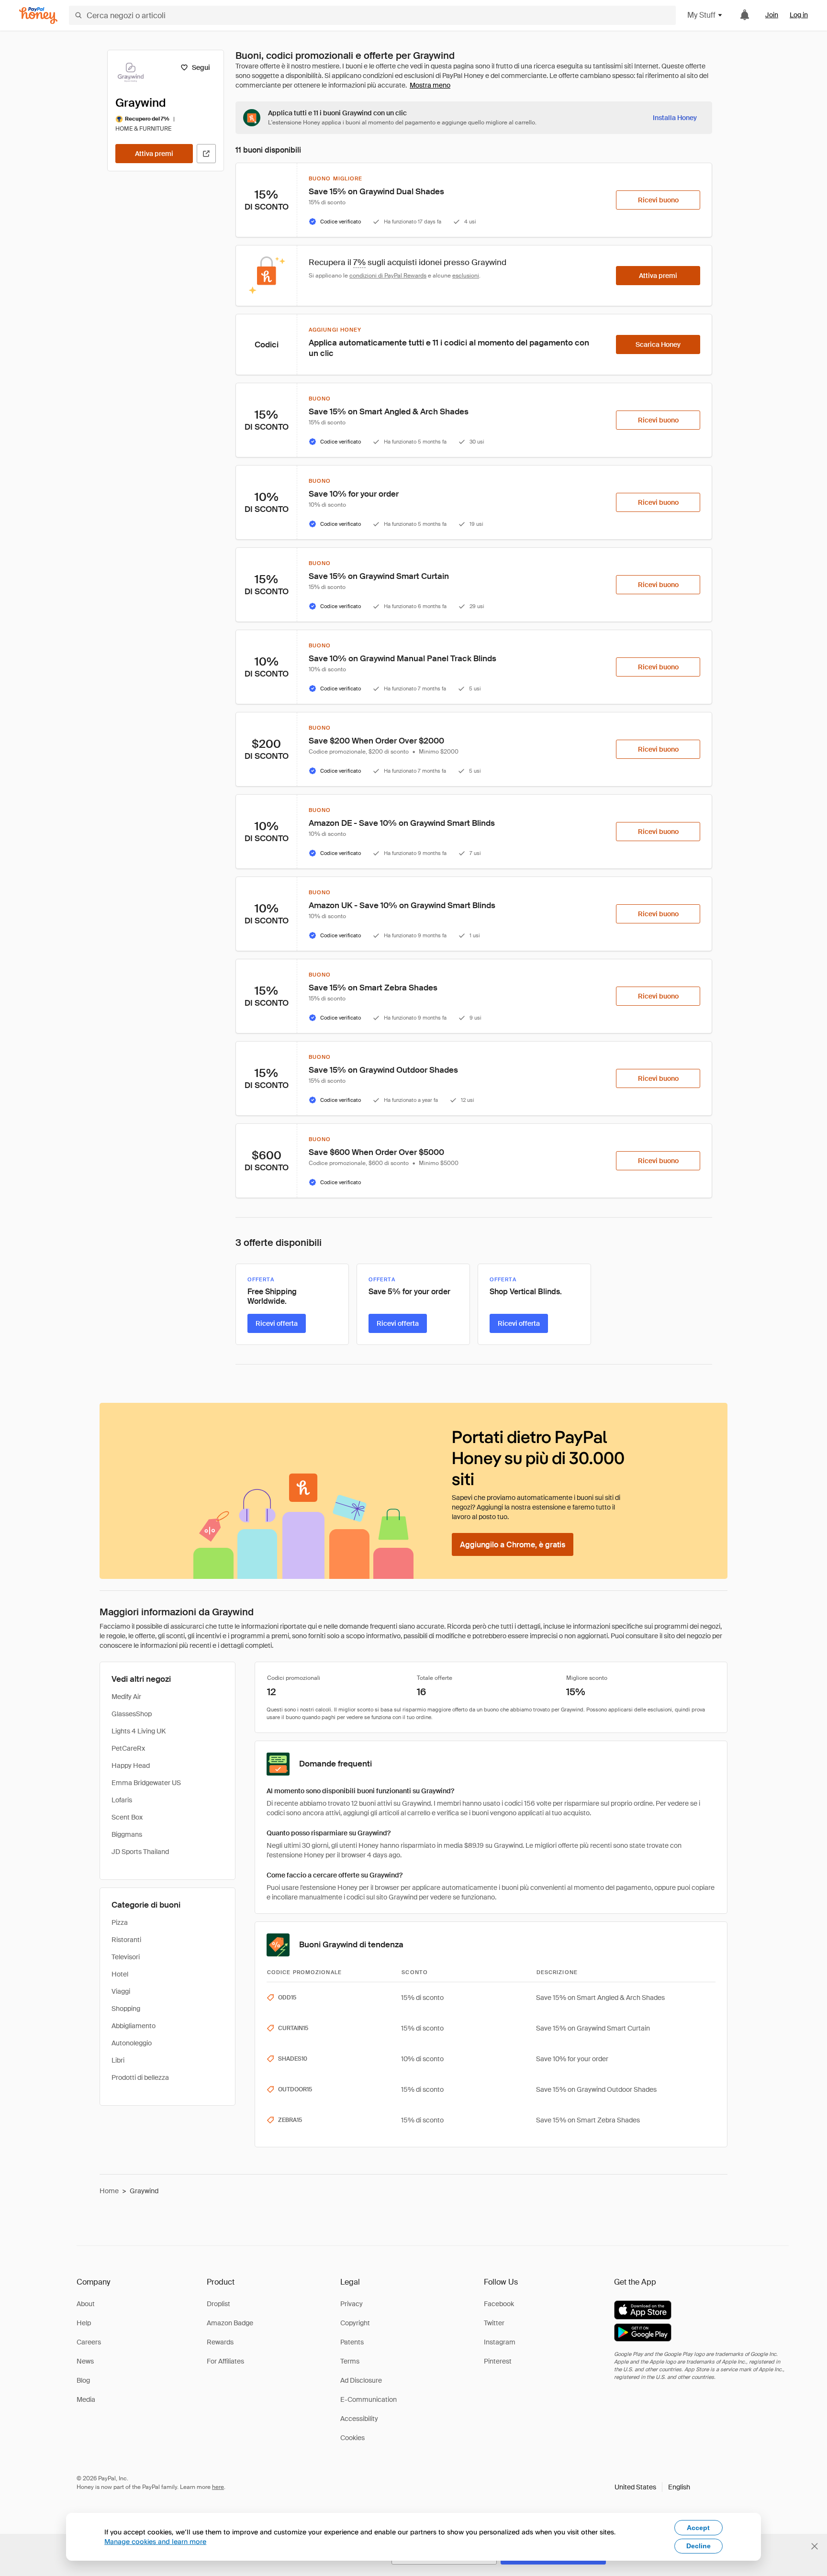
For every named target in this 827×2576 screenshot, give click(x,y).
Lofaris (122, 1800)
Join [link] (772, 15)
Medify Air (126, 1697)
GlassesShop (132, 1714)
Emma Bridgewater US (146, 1783)
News (85, 2361)
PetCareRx (128, 1748)
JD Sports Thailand (140, 1852)
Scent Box (127, 1817)
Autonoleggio (132, 2043)
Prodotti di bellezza (140, 2077)
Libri (118, 2060)
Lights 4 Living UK (139, 1731)
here (218, 2487)
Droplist (218, 2304)
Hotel (120, 1974)
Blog (83, 2380)
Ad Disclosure (361, 2380)
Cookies (352, 2438)
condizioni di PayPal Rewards (388, 276)
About (86, 2304)
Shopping (126, 2009)
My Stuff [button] (701, 15)
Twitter (494, 2323)
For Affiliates (225, 2361)
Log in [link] (799, 15)
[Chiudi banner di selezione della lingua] (815, 2546)
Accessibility (359, 2419)
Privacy (352, 2304)
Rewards (220, 2342)
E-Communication (369, 2399)
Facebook (499, 2304)
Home (109, 2191)
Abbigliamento (134, 2026)
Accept (698, 2528)
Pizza (120, 1922)
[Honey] (38, 16)
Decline (698, 2546)
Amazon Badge (230, 2323)
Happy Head (131, 1765)
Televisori (126, 1957)
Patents (352, 2342)
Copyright (355, 2323)
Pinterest (498, 2361)
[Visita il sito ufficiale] (206, 154)
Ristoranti (126, 1940)
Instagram (500, 2342)
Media (86, 2399)
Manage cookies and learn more (155, 2541)
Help (84, 2323)
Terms (350, 2361)
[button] (652, 2487)
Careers (89, 2342)
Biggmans (127, 1834)
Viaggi (121, 1991)
